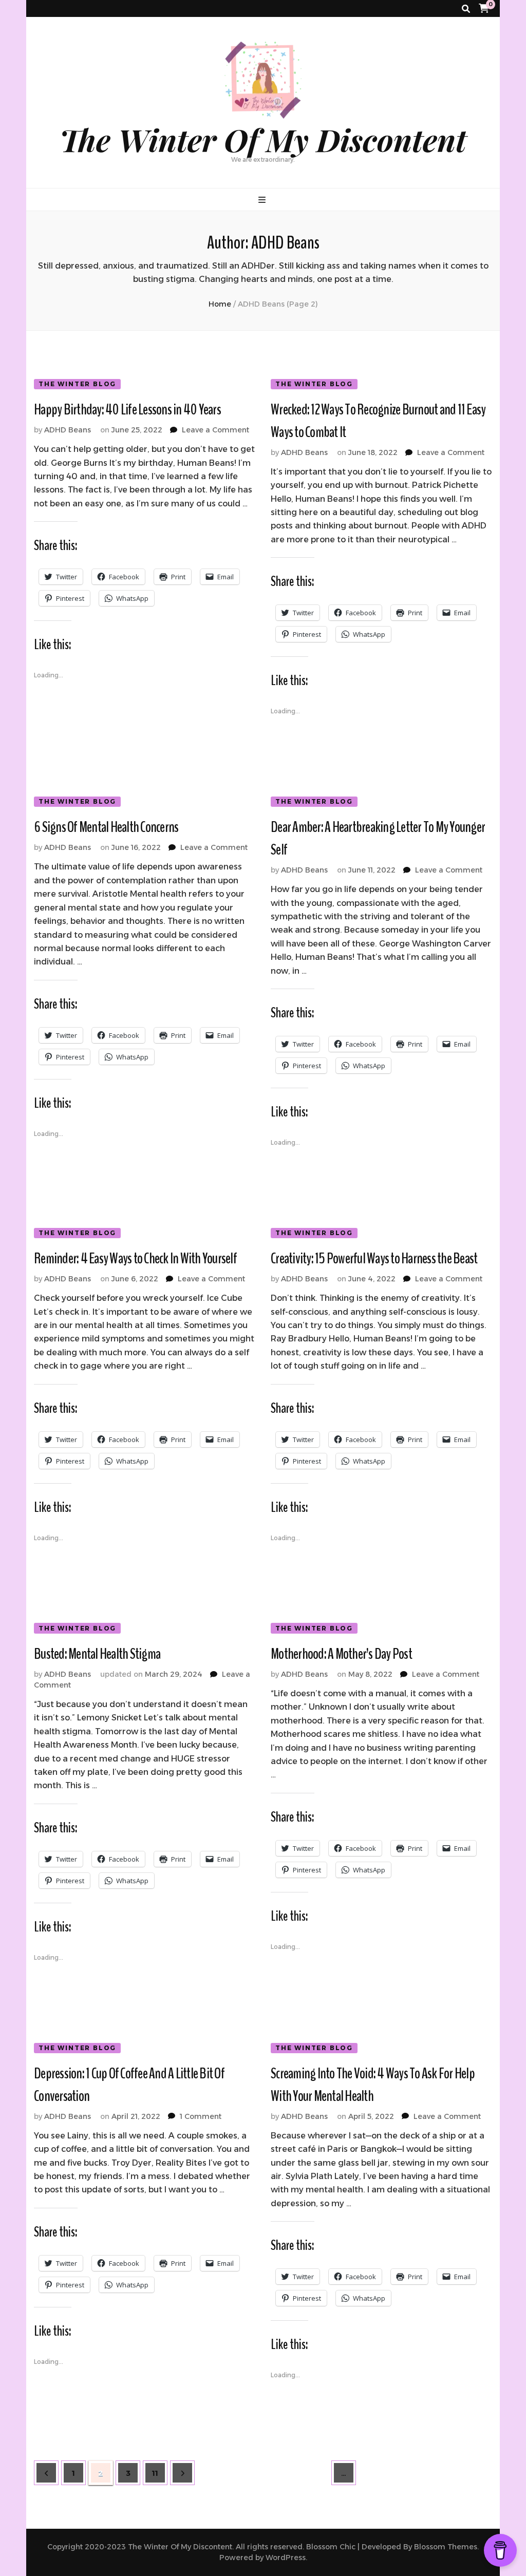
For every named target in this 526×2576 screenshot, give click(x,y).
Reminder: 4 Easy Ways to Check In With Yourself (135, 1258)
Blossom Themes (446, 2547)
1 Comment (201, 2116)
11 (159, 2473)
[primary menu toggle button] (263, 200)
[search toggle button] (466, 9)
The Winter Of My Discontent (263, 139)
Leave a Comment (215, 430)
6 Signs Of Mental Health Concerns (106, 827)
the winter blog (77, 384)
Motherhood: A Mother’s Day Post (341, 1654)
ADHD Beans (68, 430)
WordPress (286, 2558)
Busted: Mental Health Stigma (97, 1654)
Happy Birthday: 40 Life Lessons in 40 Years (127, 410)
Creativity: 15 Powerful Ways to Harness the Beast (374, 1258)
